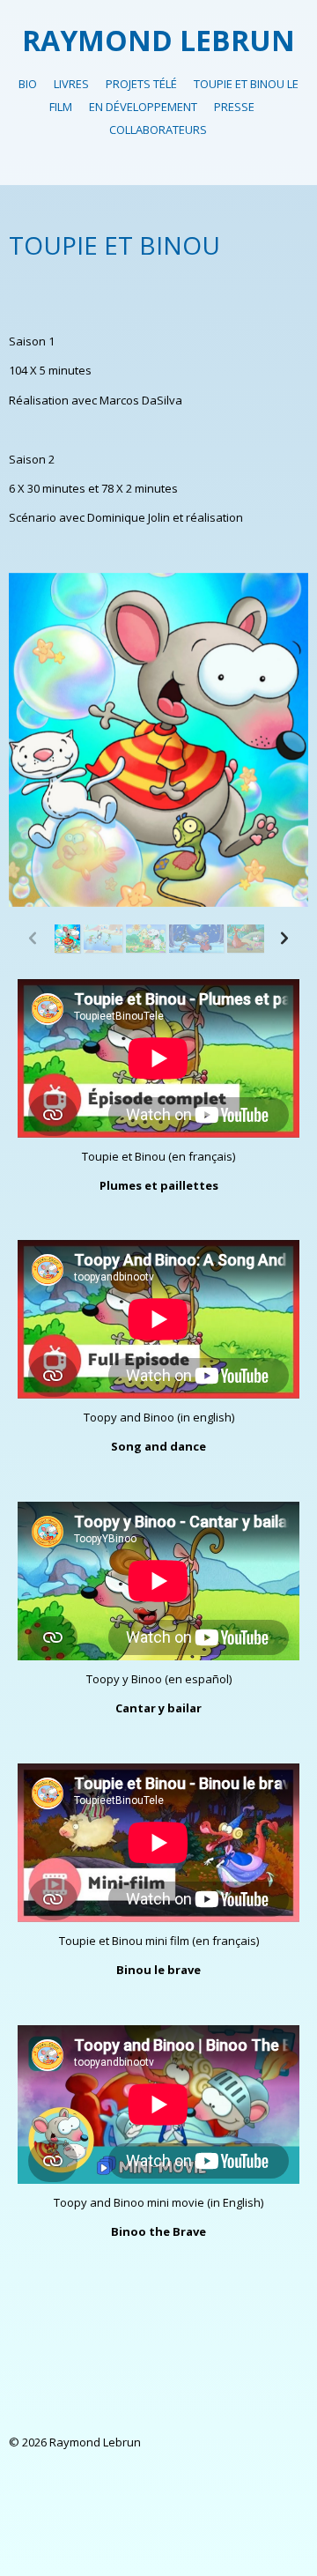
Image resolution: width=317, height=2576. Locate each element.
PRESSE (234, 107)
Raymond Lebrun (158, 40)
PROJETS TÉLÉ (141, 84)
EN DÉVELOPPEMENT (143, 107)
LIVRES (71, 84)
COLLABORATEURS (158, 130)
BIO (28, 84)
